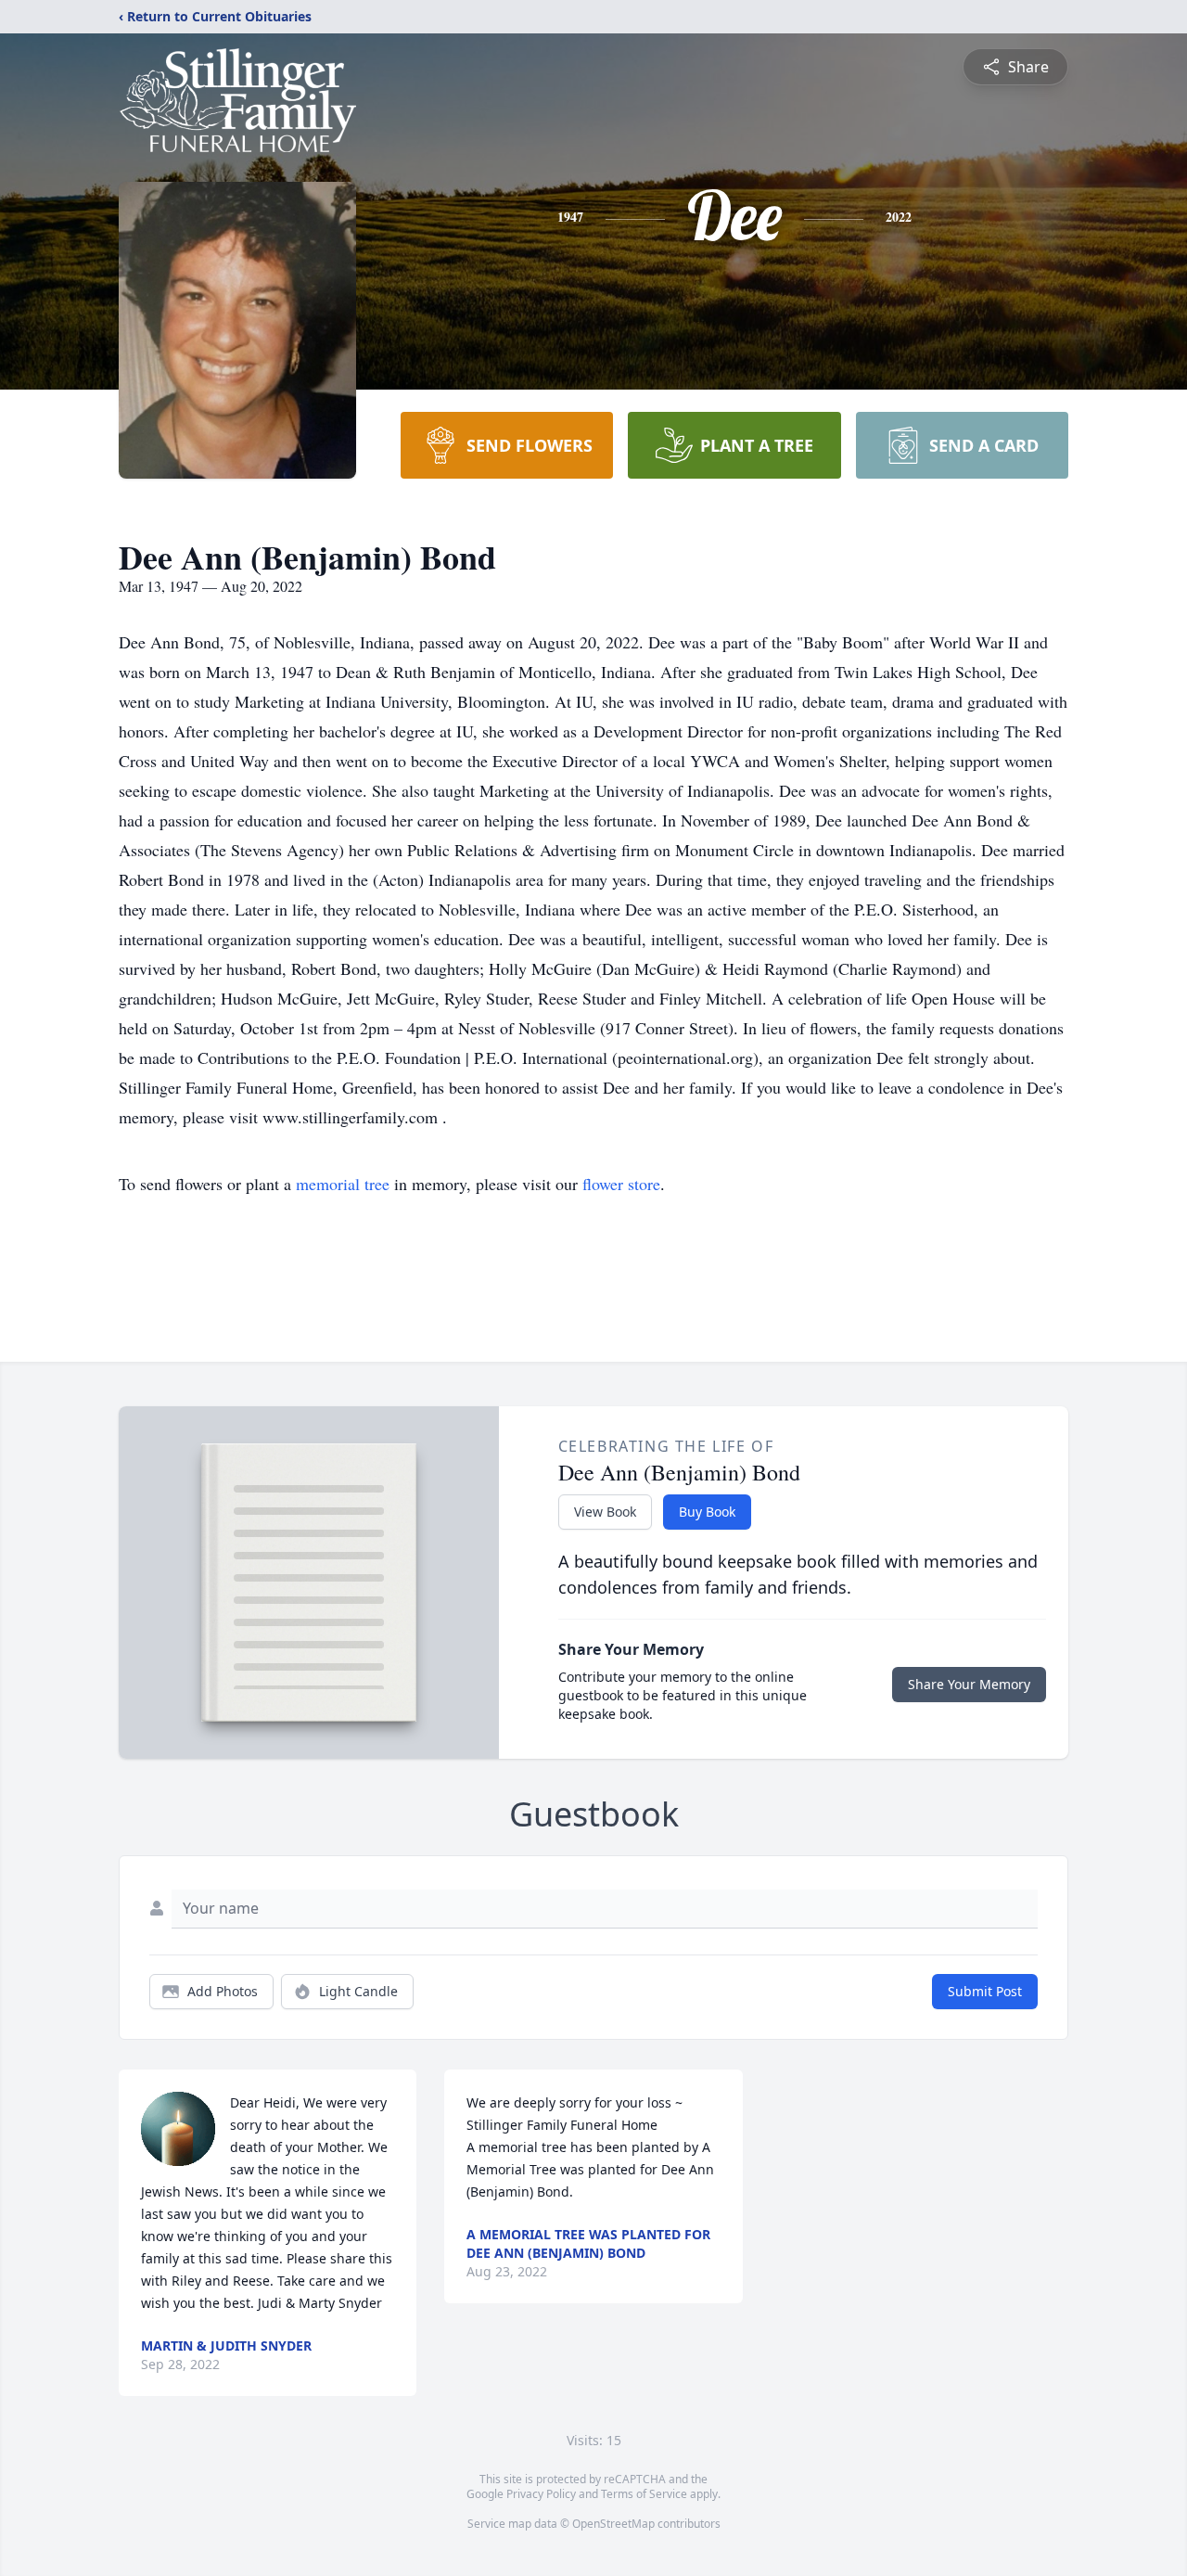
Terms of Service (644, 2494)
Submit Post (985, 1991)
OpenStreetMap (613, 2524)
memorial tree (343, 1184)
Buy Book (707, 1512)
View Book (605, 1512)
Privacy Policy (541, 2494)
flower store (621, 1184)
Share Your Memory (969, 1684)
